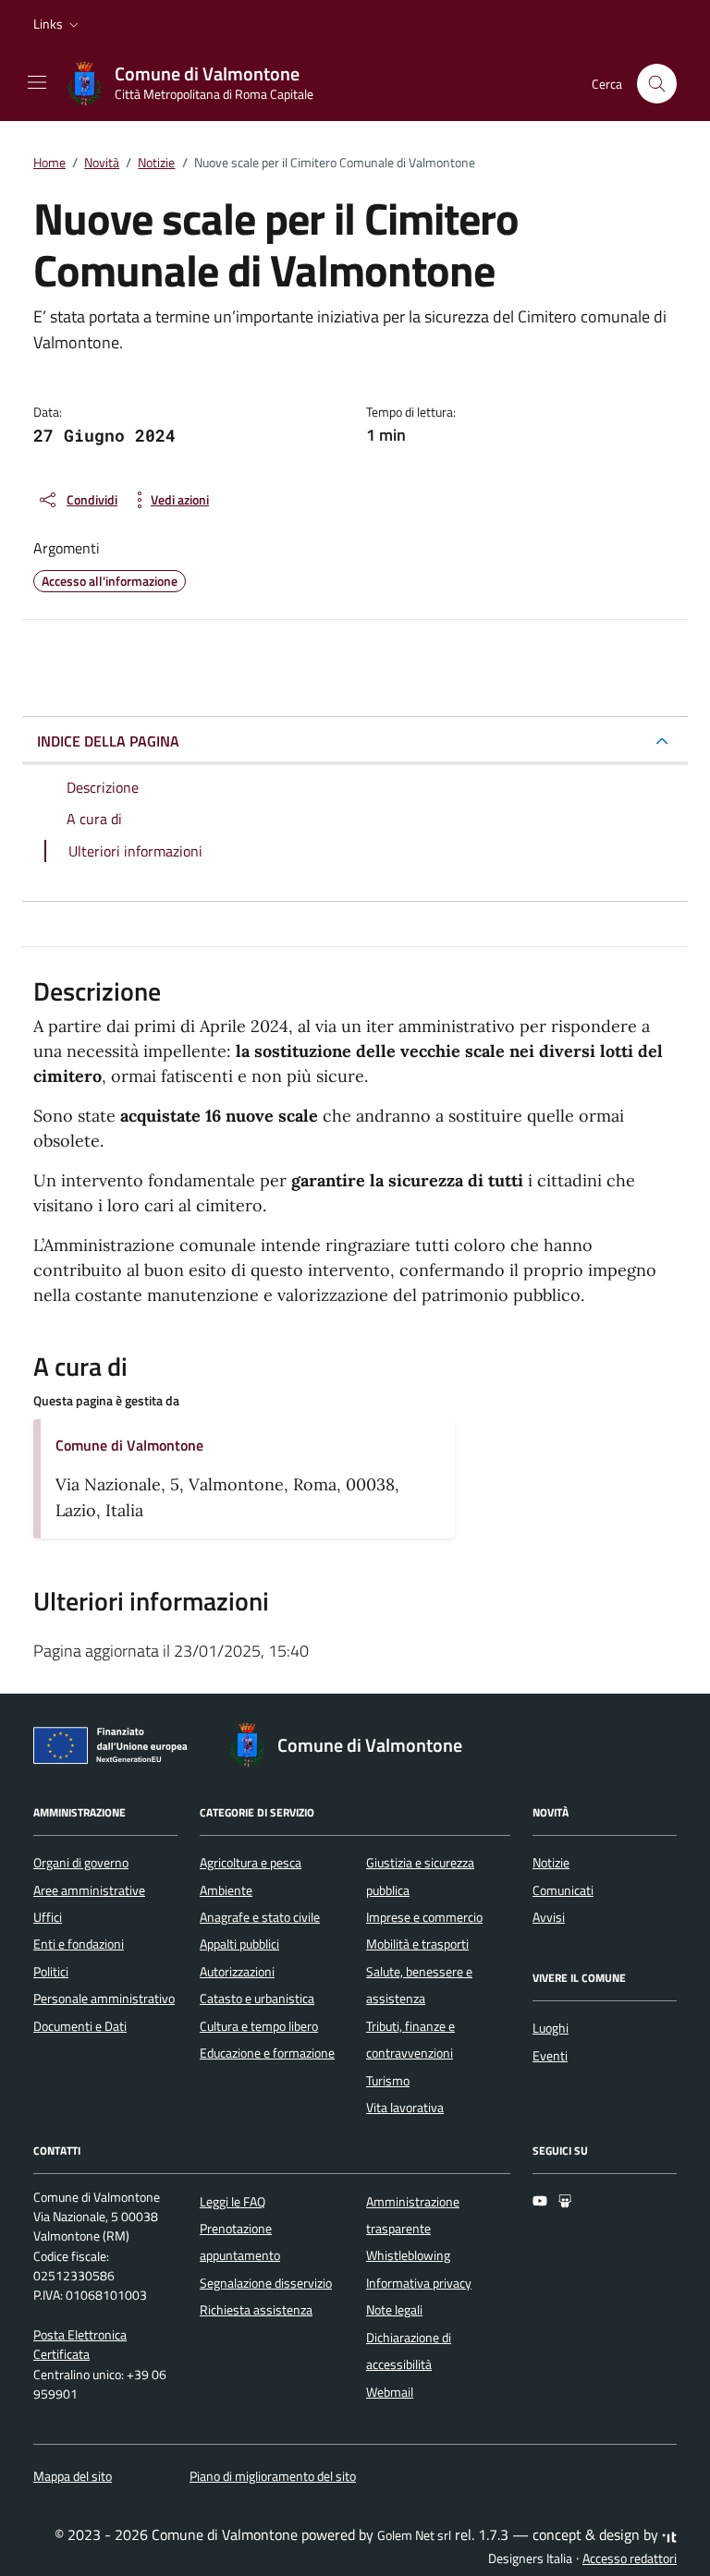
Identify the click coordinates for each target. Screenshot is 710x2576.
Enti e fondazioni (79, 1944)
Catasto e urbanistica (257, 1999)
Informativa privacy (419, 2283)
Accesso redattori (630, 2558)
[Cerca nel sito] (657, 84)
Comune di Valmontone (129, 1445)
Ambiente (226, 1890)
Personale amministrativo (104, 1999)
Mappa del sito (73, 2476)
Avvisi (549, 1917)
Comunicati (563, 1890)
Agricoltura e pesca (251, 1863)
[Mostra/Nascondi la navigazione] (37, 82)
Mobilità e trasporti (417, 1944)
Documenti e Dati (80, 2026)
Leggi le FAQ (233, 2202)
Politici (51, 1972)
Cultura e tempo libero (259, 2026)
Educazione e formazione (267, 2053)
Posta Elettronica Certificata (80, 2345)
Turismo (388, 2081)
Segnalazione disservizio (266, 2283)
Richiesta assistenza (256, 2310)
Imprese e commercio (424, 1917)
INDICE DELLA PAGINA (108, 741)
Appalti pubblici (239, 1944)
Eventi (550, 2056)
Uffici (48, 1917)
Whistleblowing (408, 2255)
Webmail (390, 2392)
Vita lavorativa (405, 2108)
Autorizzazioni (237, 1972)
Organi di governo (81, 1863)
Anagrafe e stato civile (260, 1917)
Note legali (394, 2310)
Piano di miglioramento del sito (273, 2476)
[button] (58, 24)
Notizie (551, 1863)
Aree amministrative (89, 1890)
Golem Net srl (414, 2535)
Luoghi (551, 2028)
